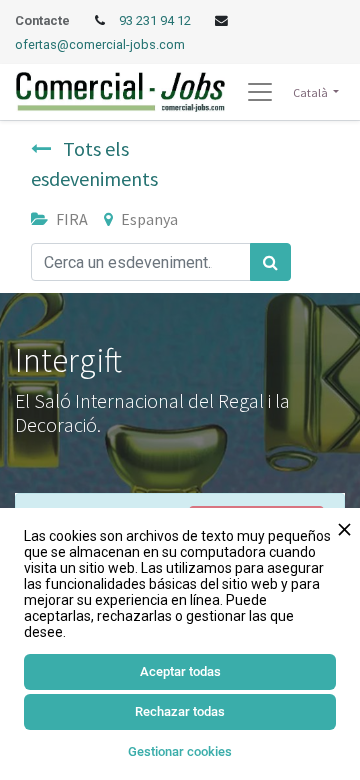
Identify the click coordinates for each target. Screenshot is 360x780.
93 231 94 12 (156, 20)
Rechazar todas (180, 711)
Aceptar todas (180, 671)
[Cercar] (270, 262)
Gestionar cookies (180, 751)
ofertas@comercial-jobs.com (100, 44)
